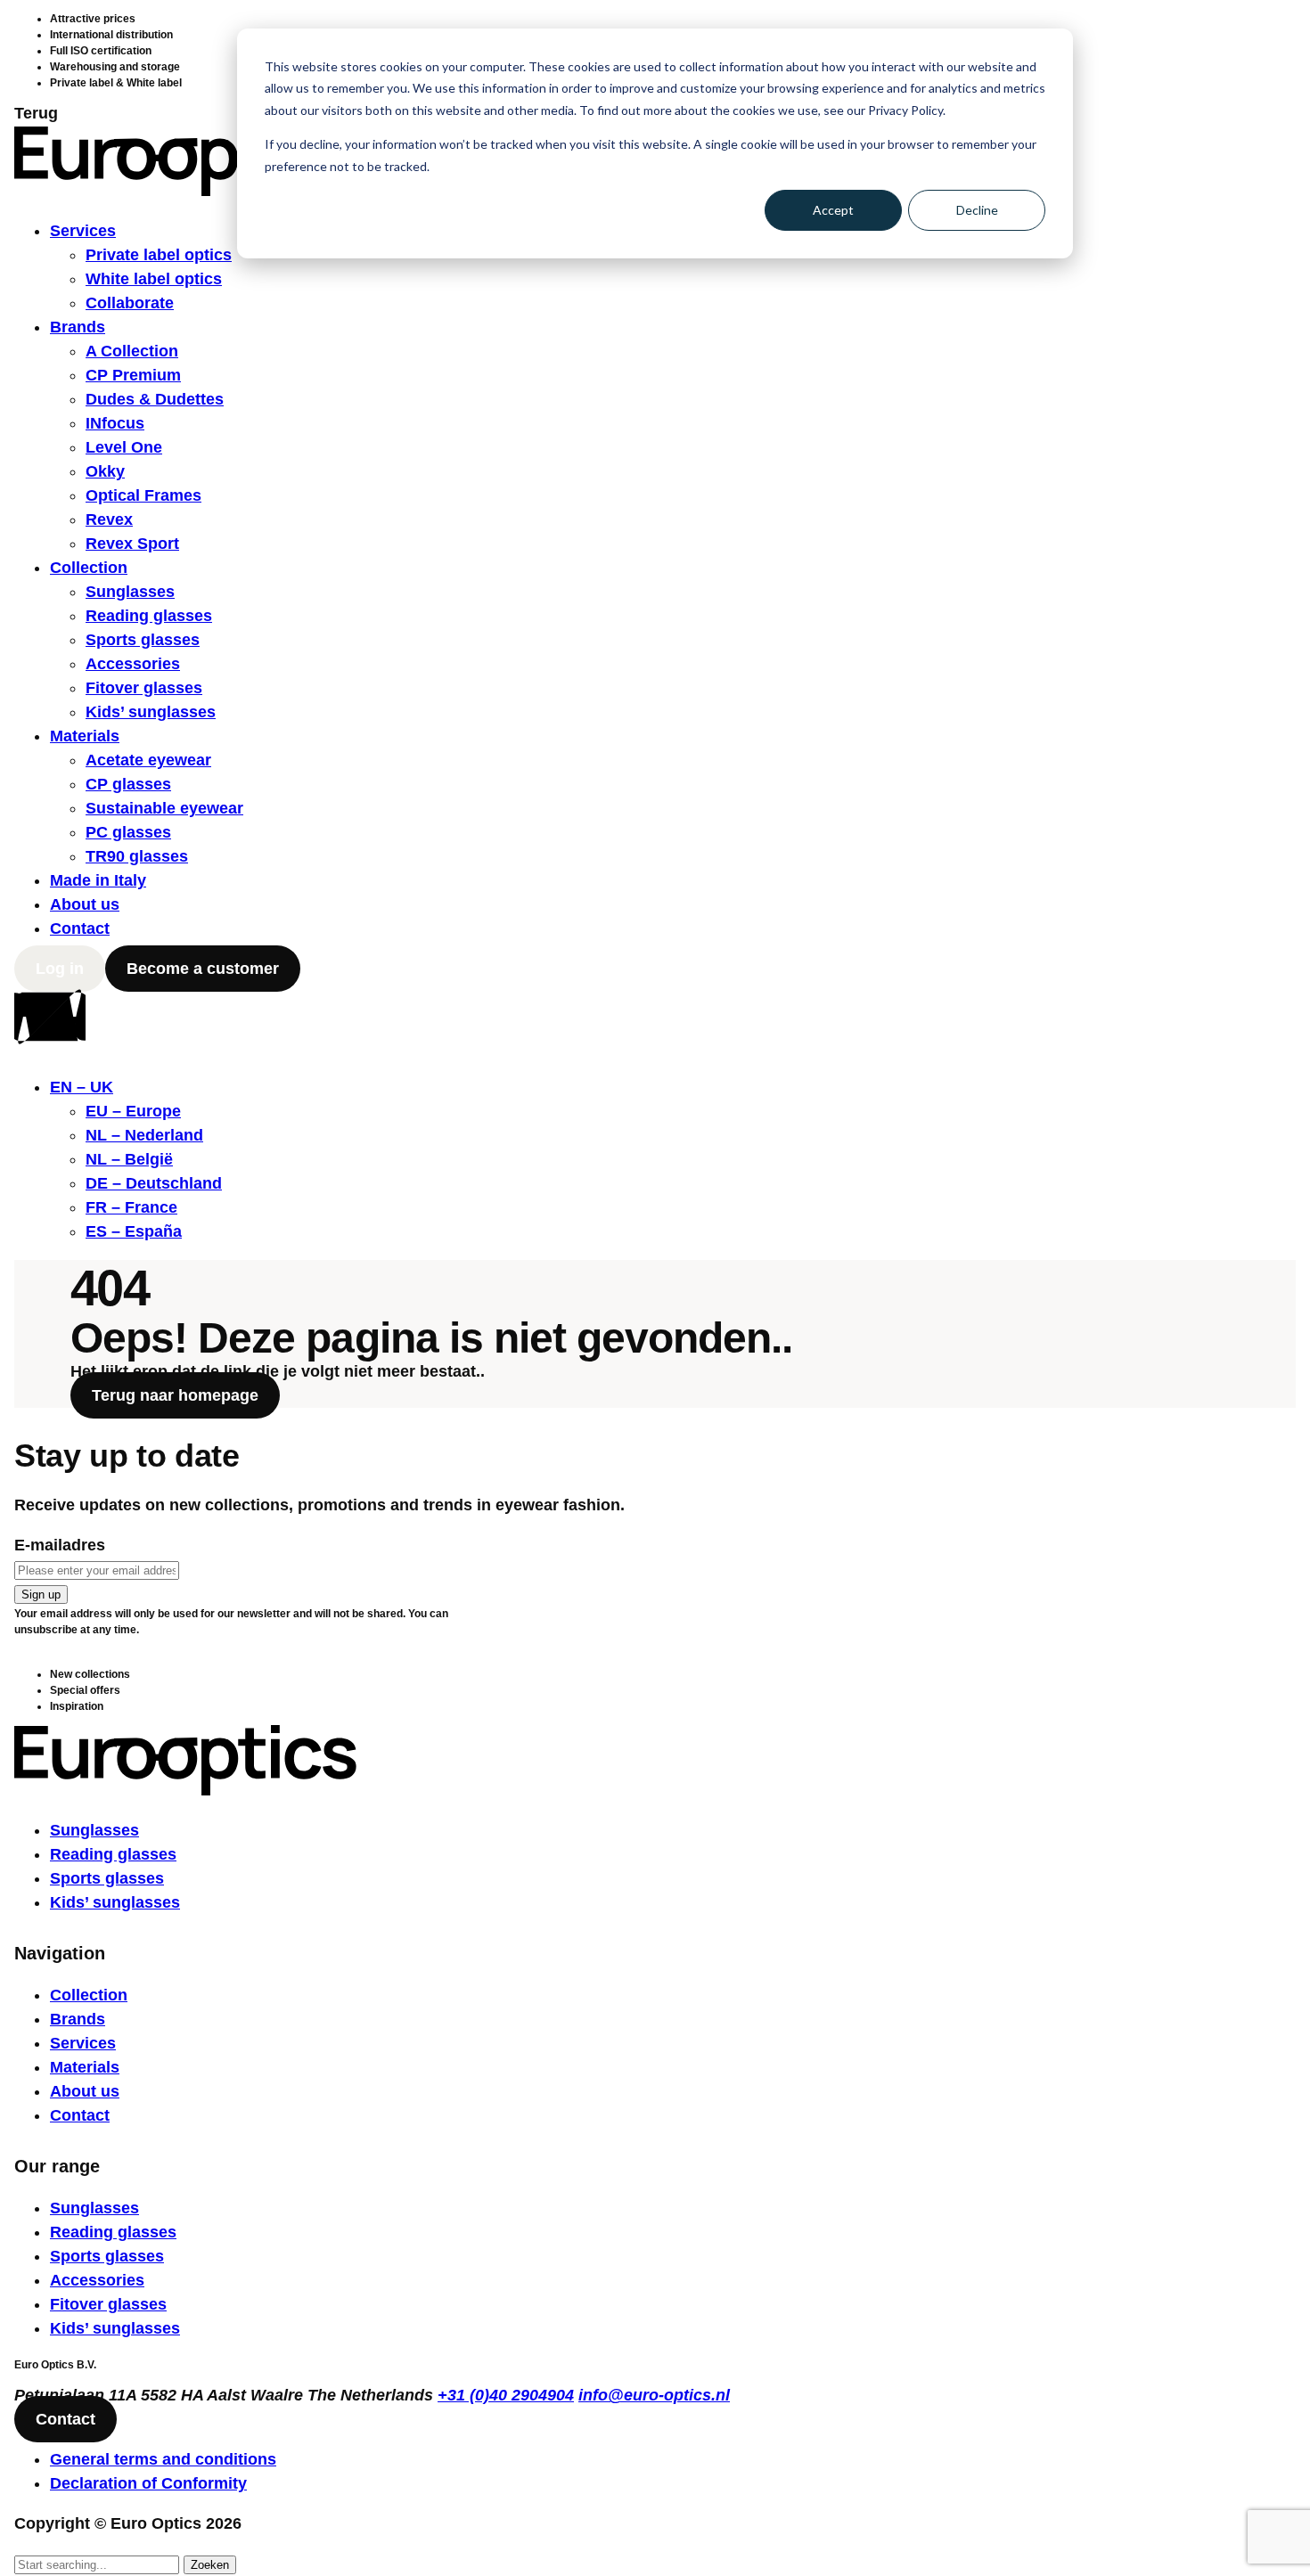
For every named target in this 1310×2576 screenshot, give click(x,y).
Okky (105, 471)
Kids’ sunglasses (151, 712)
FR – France (131, 1207)
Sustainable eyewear (164, 808)
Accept (833, 210)
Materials (85, 736)
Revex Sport (132, 544)
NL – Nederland (144, 1135)
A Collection (132, 351)
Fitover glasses (144, 688)
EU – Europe (133, 1111)
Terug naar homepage (175, 1395)
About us (85, 904)
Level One (124, 447)
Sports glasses (143, 640)
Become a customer (203, 969)
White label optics (154, 279)
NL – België (129, 1159)
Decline (977, 210)
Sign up (41, 1595)
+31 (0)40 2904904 (506, 2395)
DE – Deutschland (154, 1183)
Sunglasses (130, 592)
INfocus (115, 423)
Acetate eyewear (148, 760)
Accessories (133, 664)
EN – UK (82, 1087)
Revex (109, 519)
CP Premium (133, 375)
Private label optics (159, 255)
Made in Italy (98, 880)
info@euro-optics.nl (654, 2395)
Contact (80, 928)
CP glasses (128, 784)
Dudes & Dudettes (155, 399)
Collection (89, 568)
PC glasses (128, 832)
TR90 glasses (137, 856)
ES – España (134, 1231)
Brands (78, 327)
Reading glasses (149, 616)
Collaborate (130, 303)
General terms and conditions (163, 2459)
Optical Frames (143, 495)
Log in (60, 969)
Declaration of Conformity (148, 2483)
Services (83, 231)
